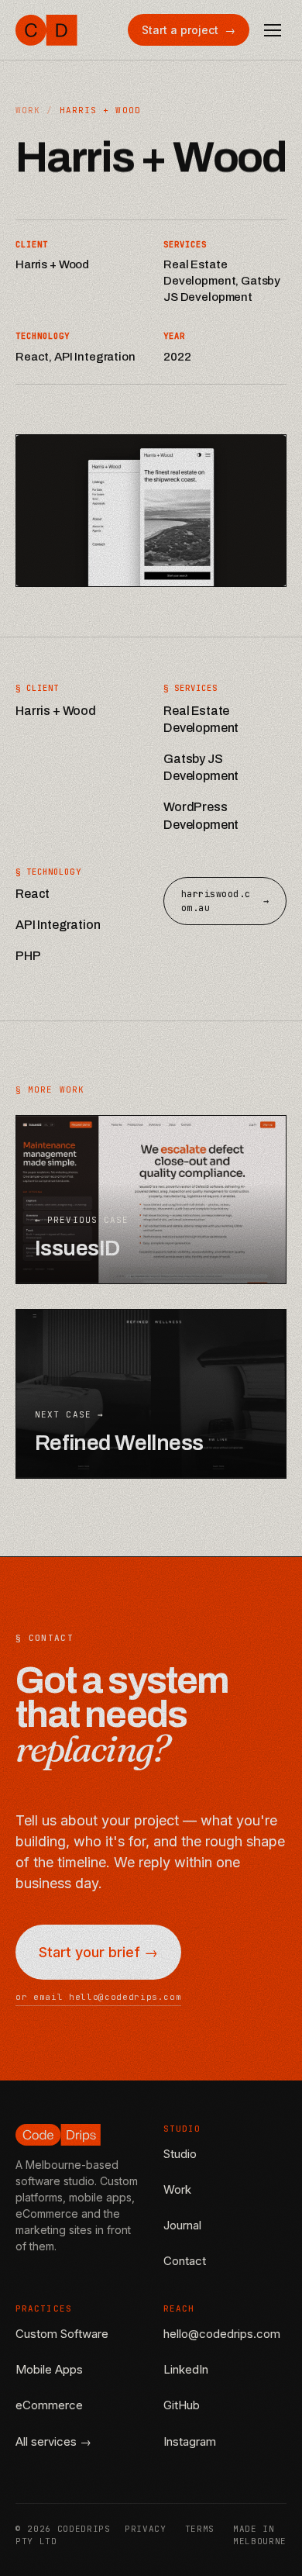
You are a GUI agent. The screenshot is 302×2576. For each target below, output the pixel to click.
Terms (200, 2529)
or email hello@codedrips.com (98, 1997)
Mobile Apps (49, 2369)
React (33, 894)
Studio (180, 2154)
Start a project (189, 30)
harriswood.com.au (225, 901)
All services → (53, 2441)
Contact (185, 2261)
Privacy (146, 2529)
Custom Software (62, 2334)
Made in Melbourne (260, 2535)
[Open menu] (273, 30)
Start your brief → (98, 1952)
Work (28, 110)
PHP (28, 956)
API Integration (58, 925)
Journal (182, 2225)
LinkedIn (186, 2369)
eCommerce (49, 2405)
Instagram (190, 2441)
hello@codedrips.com (222, 2334)
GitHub (182, 2405)
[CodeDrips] (46, 30)
